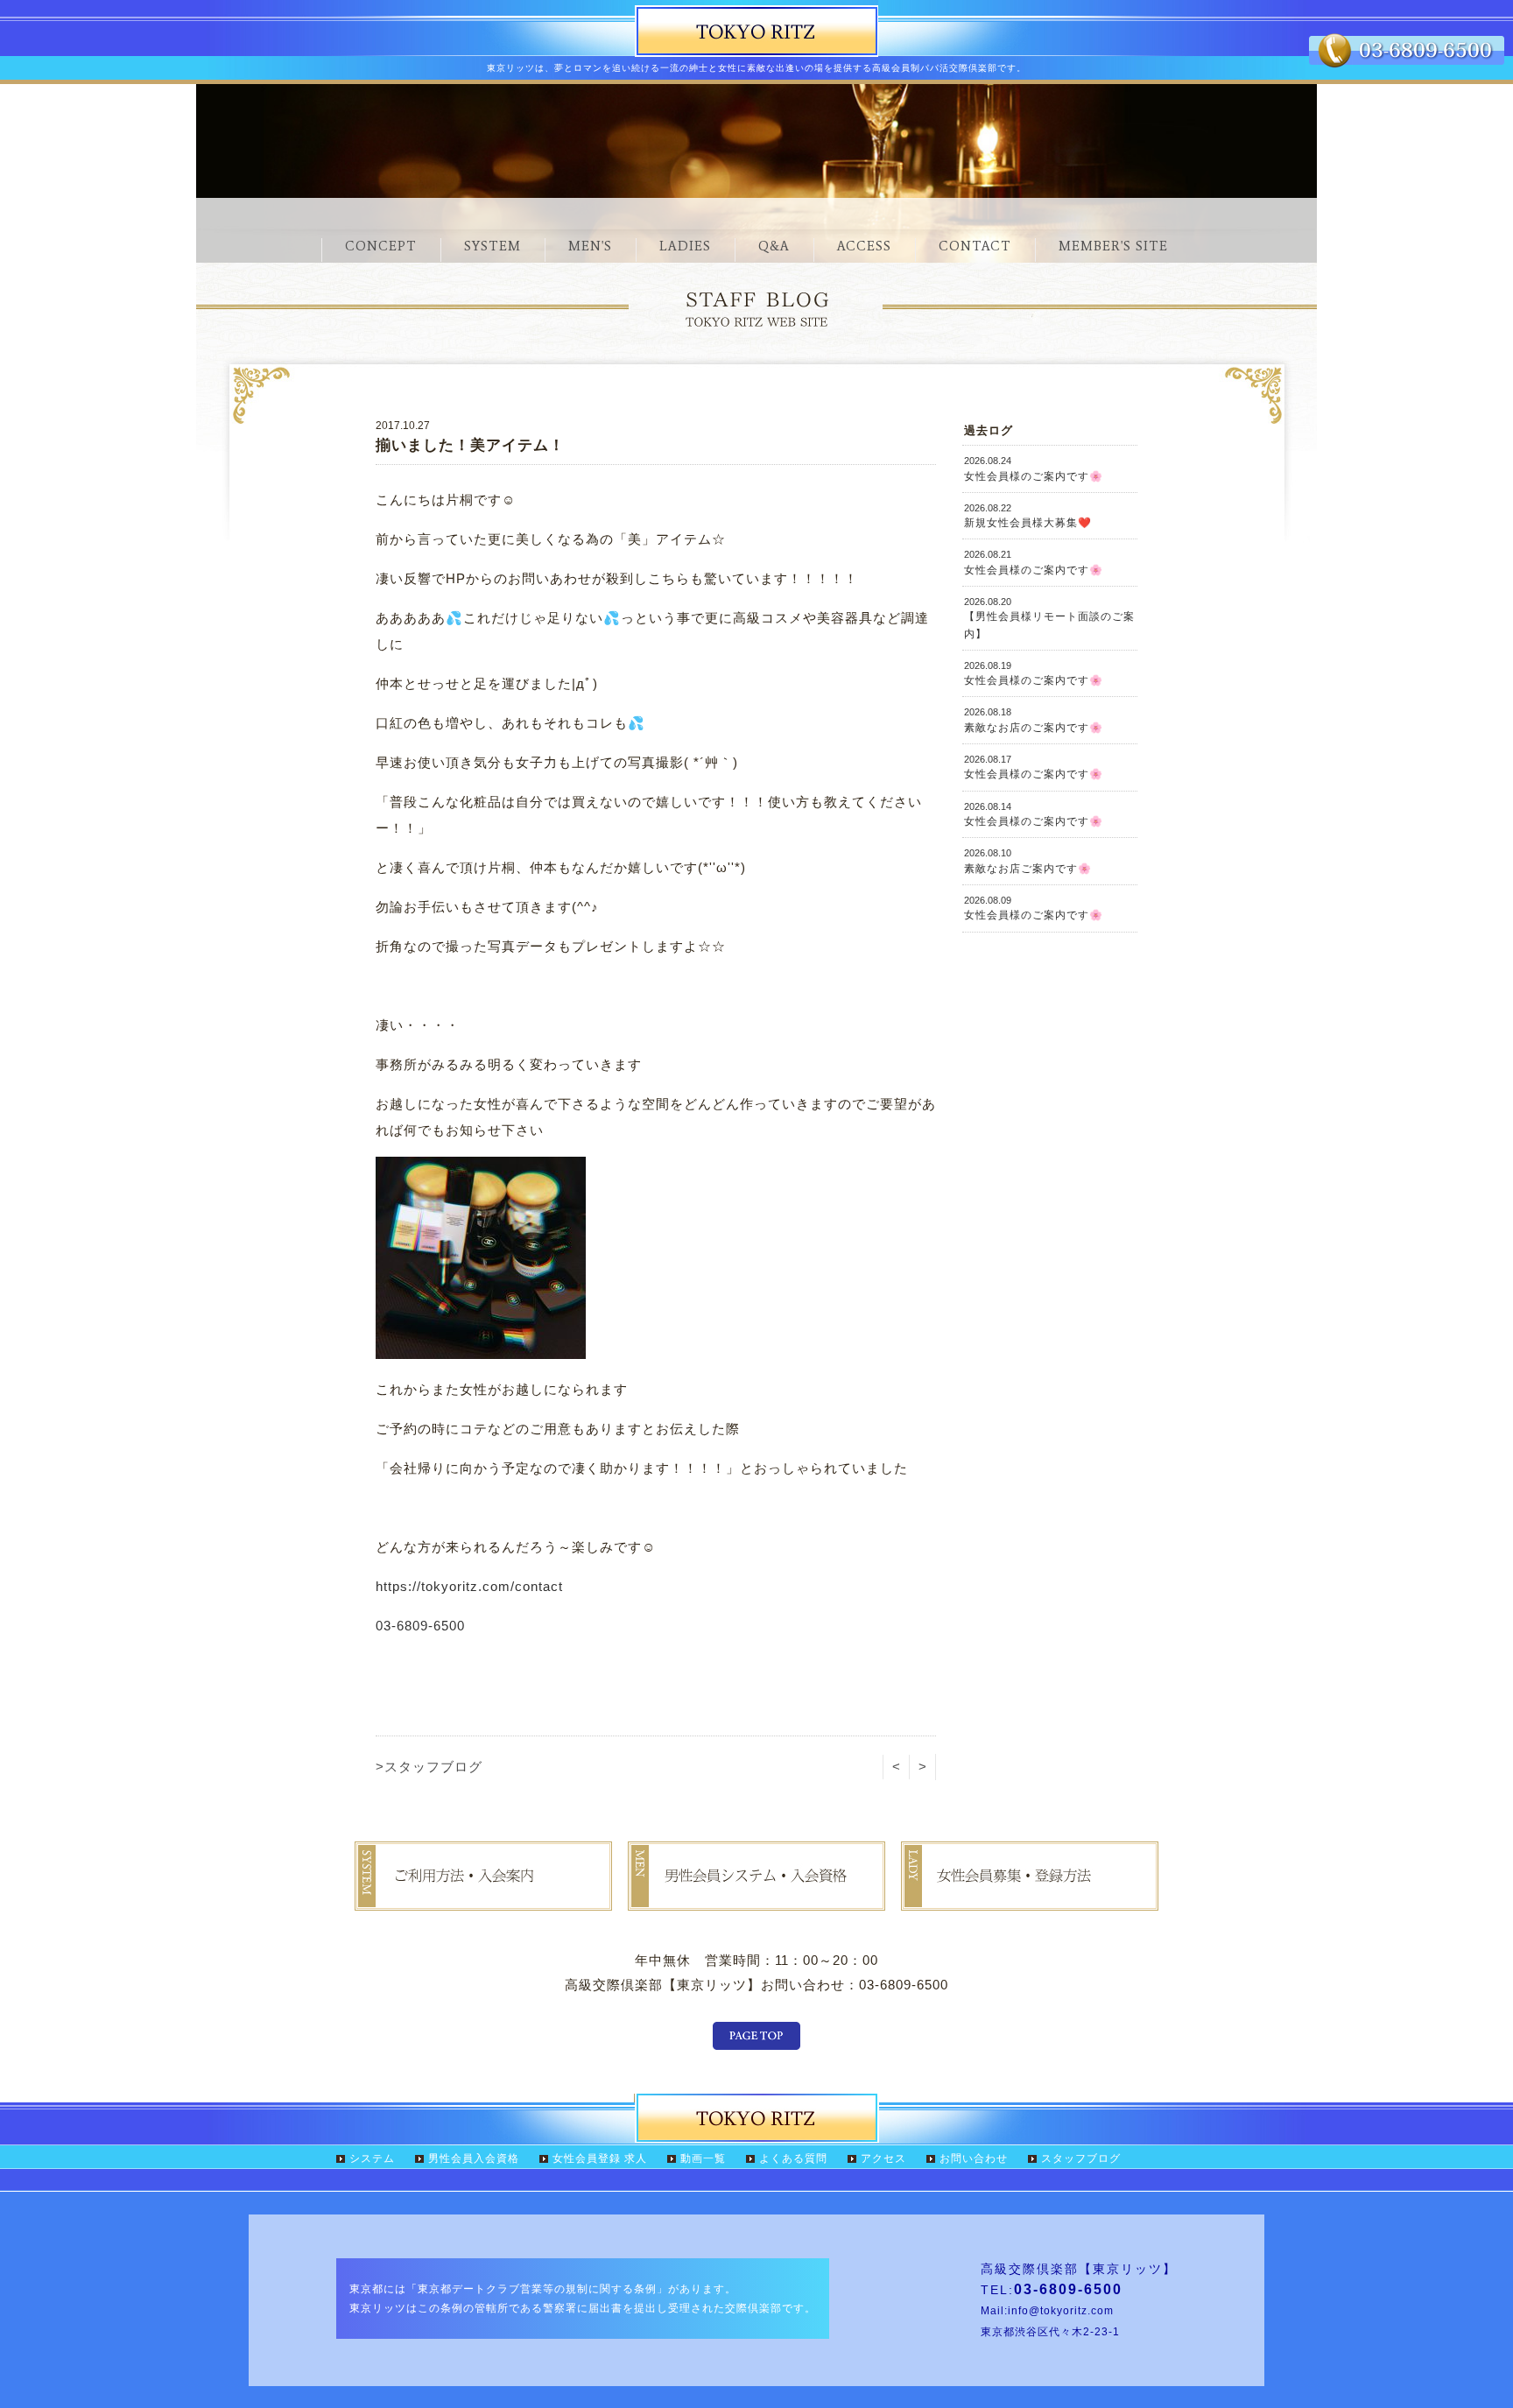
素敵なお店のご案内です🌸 (1034, 720)
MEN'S (590, 246)
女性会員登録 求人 (600, 2158)
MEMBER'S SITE (1113, 246)
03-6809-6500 (420, 1626)
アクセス (883, 2158)
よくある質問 (793, 2158)
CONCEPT (381, 246)
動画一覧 (703, 2158)
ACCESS (864, 246)
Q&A (774, 246)
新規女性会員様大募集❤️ (1028, 516)
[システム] (483, 1898)
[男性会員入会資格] (756, 1898)
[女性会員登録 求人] (1030, 1898)
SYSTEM (493, 246)
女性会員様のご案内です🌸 (1034, 468)
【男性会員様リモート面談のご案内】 (1049, 618)
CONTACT (975, 246)
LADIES (685, 246)
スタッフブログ (1081, 2158)
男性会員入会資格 (474, 2158)
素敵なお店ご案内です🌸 (1028, 861)
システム (372, 2158)
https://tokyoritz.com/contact (469, 1586)
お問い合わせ (974, 2158)
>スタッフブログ (429, 1767)
